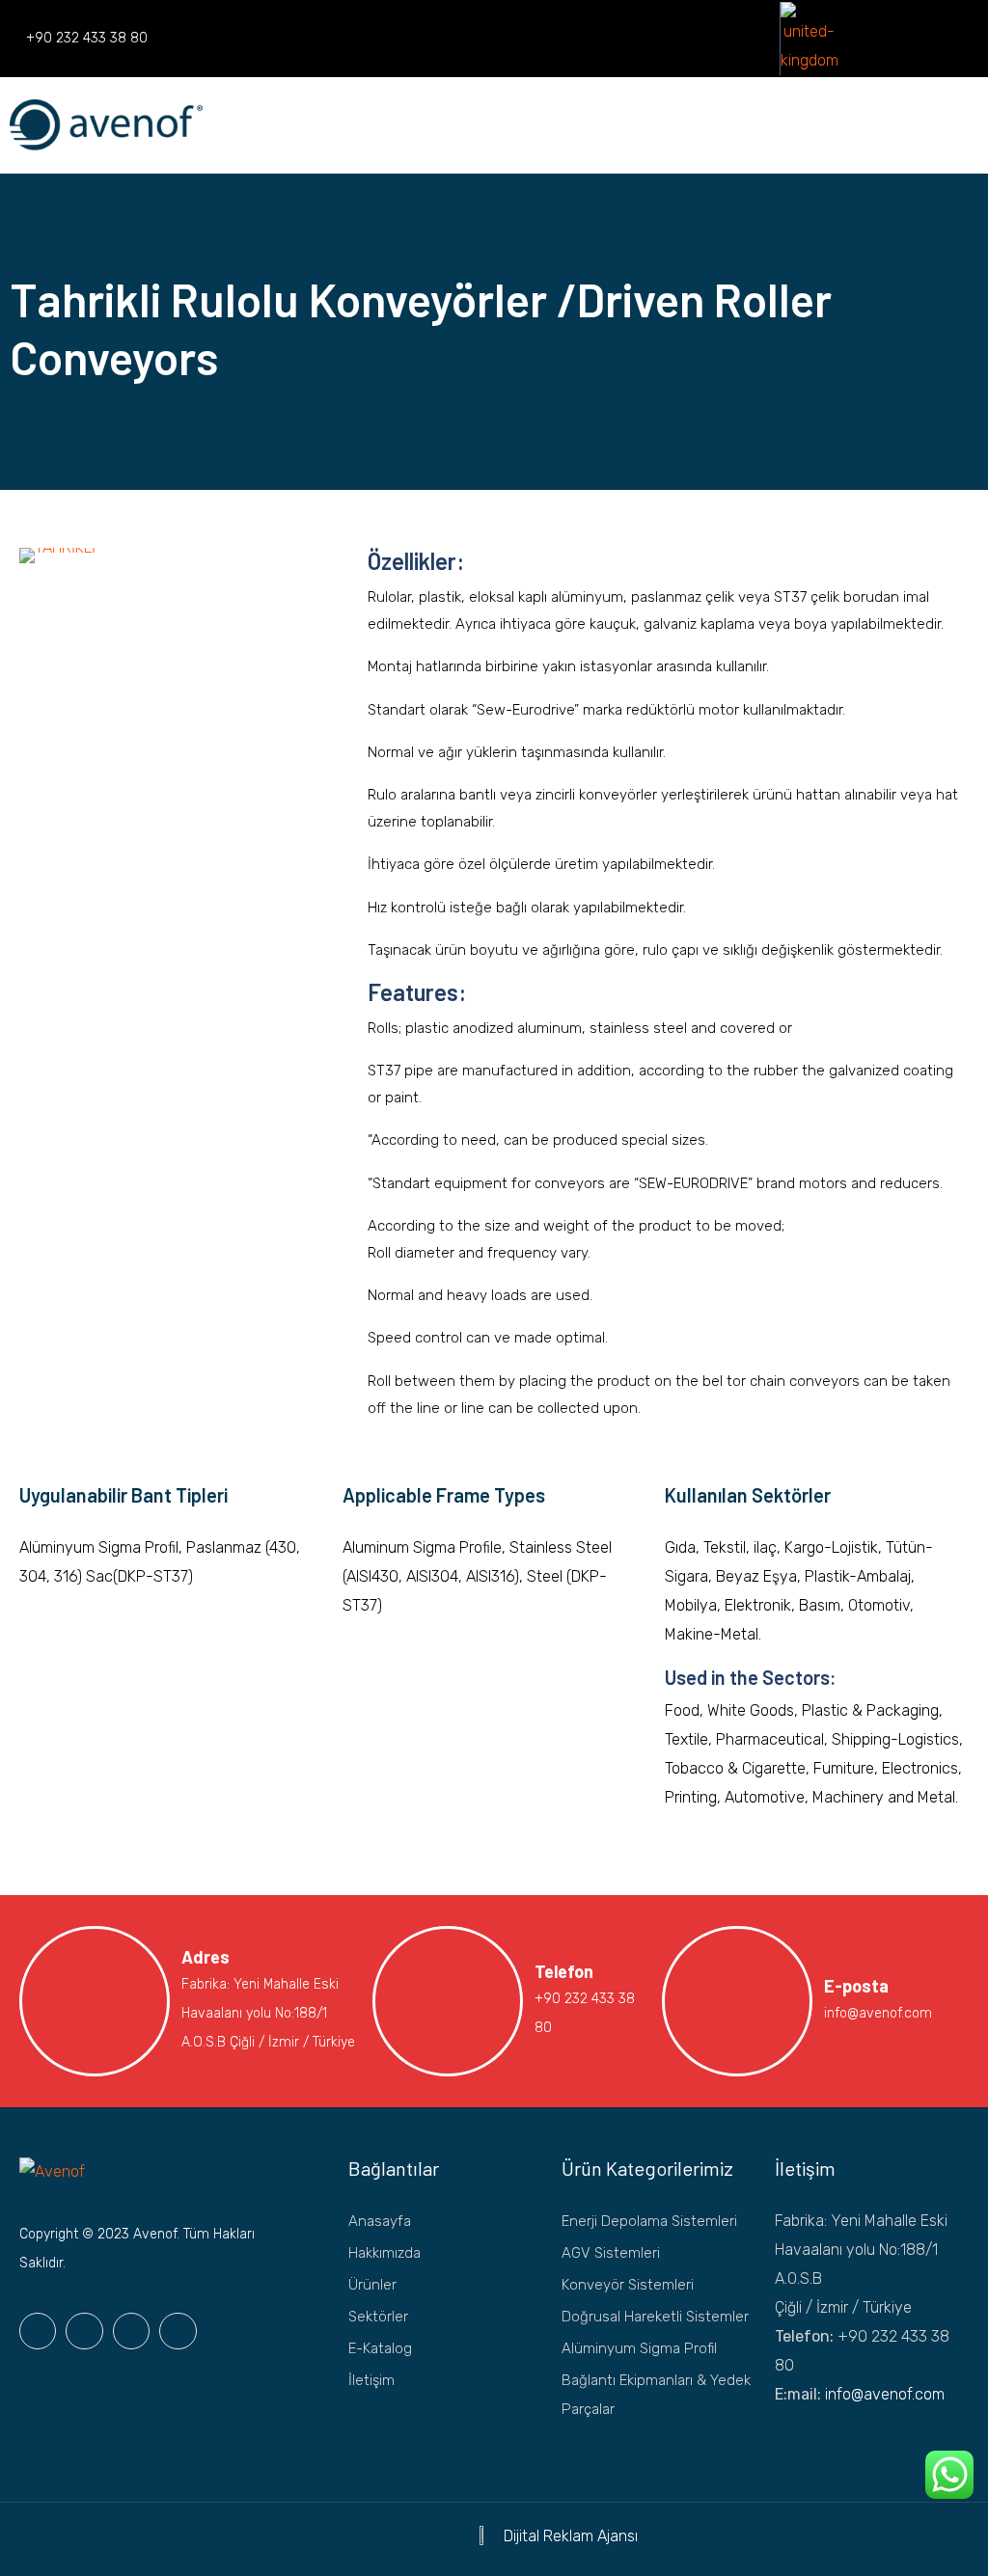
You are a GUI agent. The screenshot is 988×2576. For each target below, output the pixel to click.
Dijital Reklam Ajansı (571, 2536)
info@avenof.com (885, 2394)
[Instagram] (733, 39)
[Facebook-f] (38, 2331)
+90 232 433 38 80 (87, 38)
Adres (206, 1957)
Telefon (564, 1971)
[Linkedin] (764, 39)
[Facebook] (702, 39)
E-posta (856, 1986)
